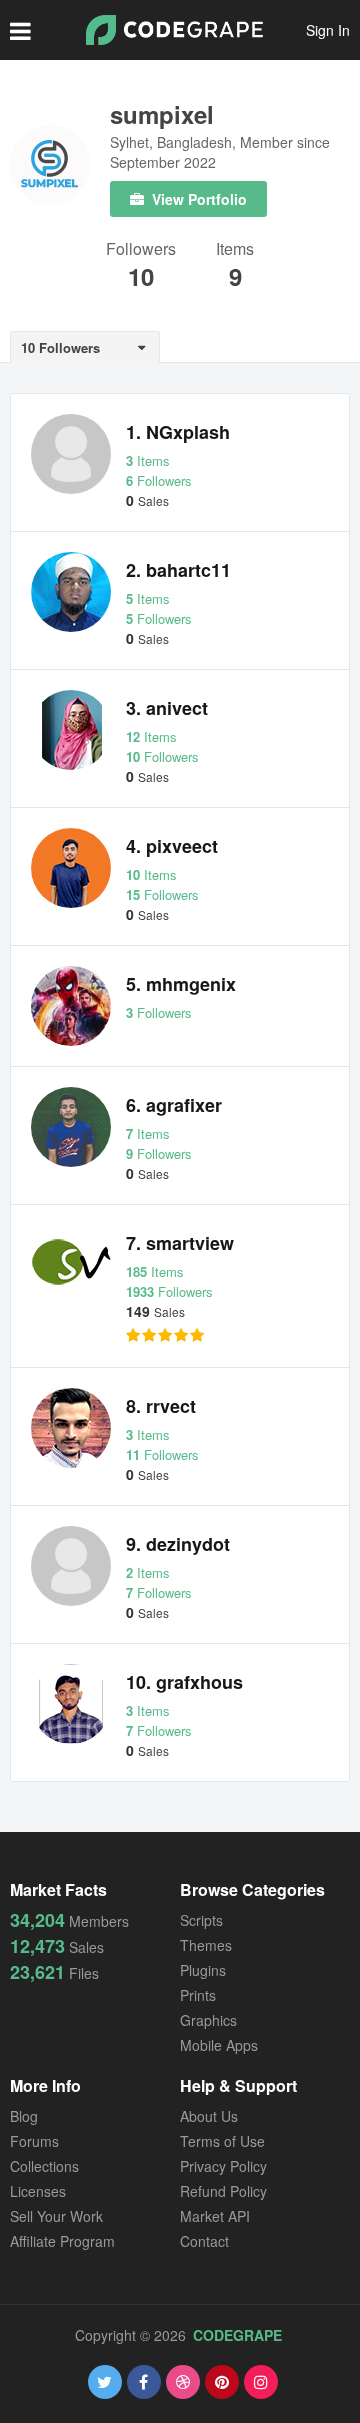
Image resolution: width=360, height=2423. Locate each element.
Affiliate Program (62, 2241)
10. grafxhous (184, 1682)
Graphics (208, 2020)
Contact (204, 2241)
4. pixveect (172, 846)
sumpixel (162, 114)
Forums (34, 2141)
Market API (215, 2216)
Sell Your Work (56, 2216)
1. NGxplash (178, 432)
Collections (44, 2166)
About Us (209, 2116)
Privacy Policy (223, 2166)
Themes (206, 1945)
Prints (198, 1995)
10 (141, 276)
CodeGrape (237, 2335)
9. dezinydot (178, 1544)
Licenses (38, 2191)
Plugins (203, 1970)
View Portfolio (197, 199)
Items (235, 250)
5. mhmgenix (181, 984)
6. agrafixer (174, 1105)
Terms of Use (222, 2141)
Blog (24, 2116)
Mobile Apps (219, 2045)
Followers (141, 250)
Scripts (201, 1920)
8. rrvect (161, 1406)
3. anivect (167, 708)
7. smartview (180, 1243)
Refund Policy (223, 2191)
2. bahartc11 (178, 570)
